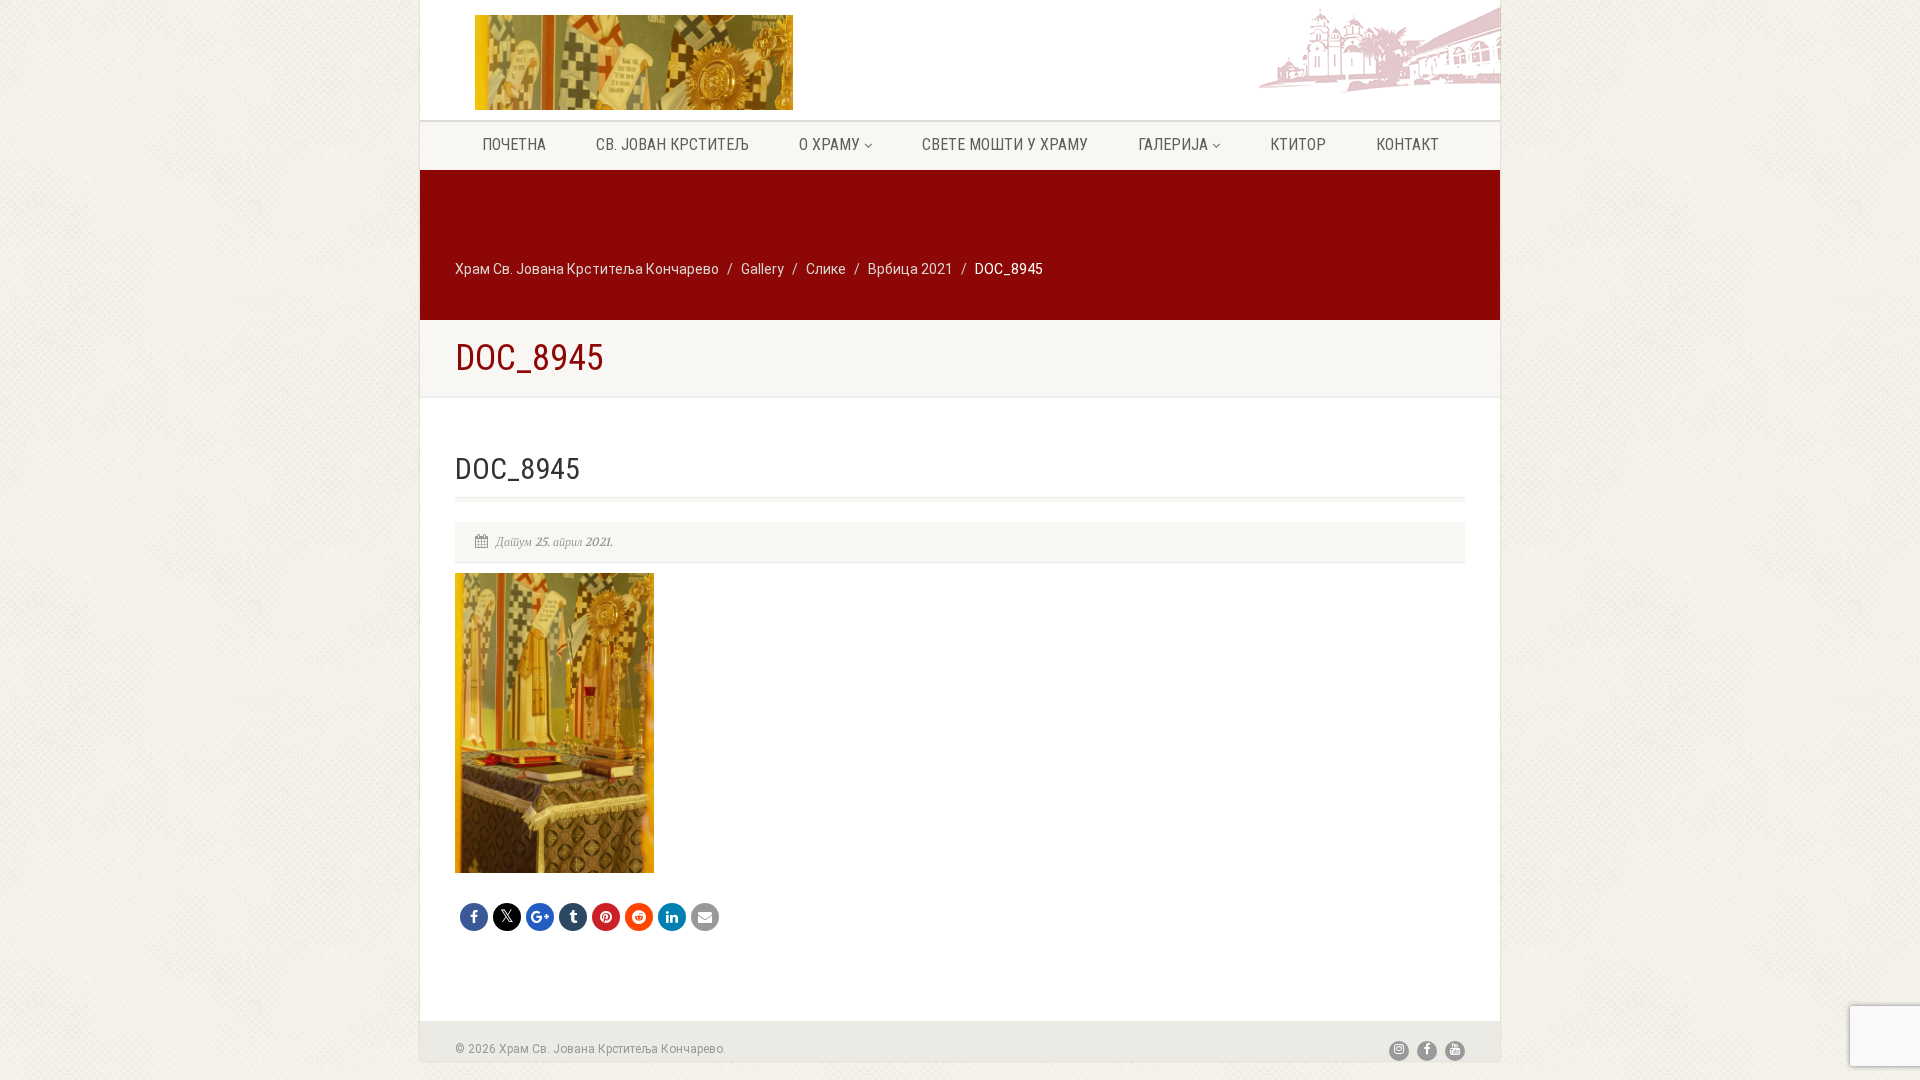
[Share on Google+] (540, 917)
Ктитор (1298, 144)
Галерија (1173, 144)
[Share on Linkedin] (672, 917)
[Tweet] (507, 917)
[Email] (705, 917)
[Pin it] (606, 917)
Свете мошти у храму (1005, 144)
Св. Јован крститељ (672, 144)
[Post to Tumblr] (573, 917)
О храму (829, 144)
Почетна (514, 144)
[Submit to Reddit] (639, 917)
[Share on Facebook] (474, 917)
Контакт (1407, 144)
